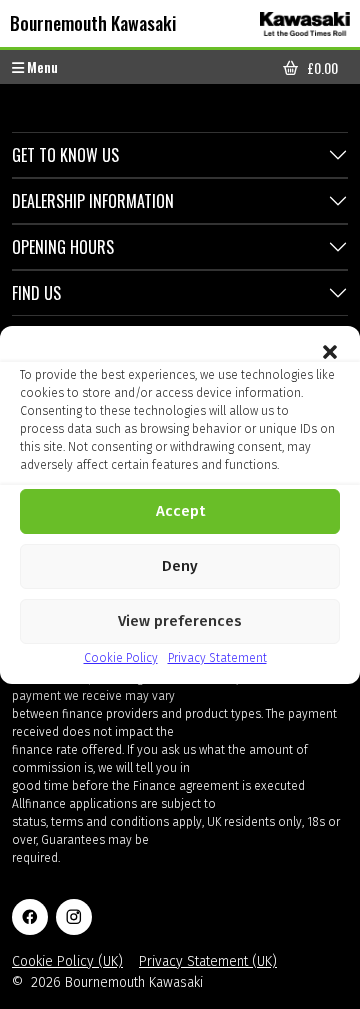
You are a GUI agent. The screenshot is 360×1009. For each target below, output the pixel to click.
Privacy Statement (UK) (208, 961)
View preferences (180, 621)
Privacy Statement (217, 658)
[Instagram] (74, 917)
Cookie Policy (121, 658)
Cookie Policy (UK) (67, 961)
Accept (180, 511)
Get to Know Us (65, 155)
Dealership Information (93, 201)
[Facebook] (30, 917)
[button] (330, 351)
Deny (180, 566)
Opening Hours (63, 247)
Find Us (36, 293)
